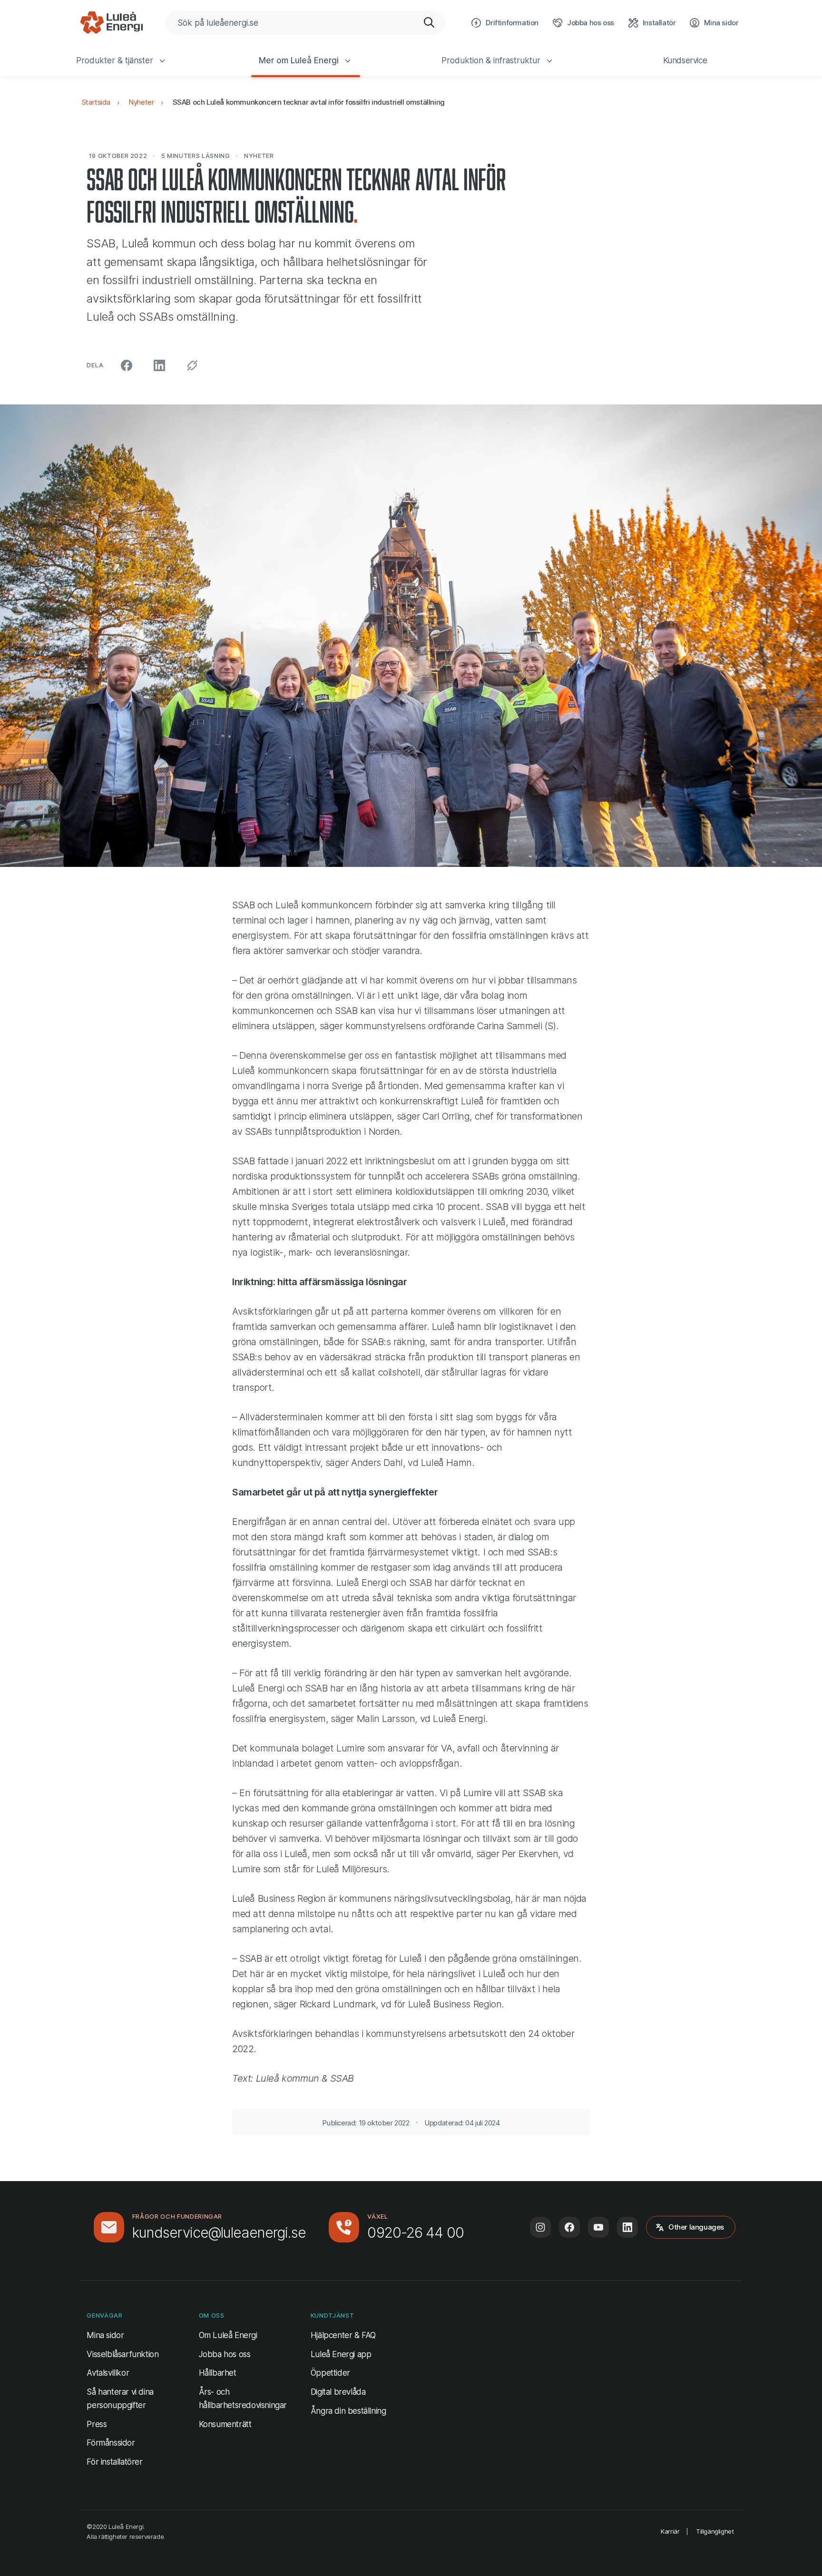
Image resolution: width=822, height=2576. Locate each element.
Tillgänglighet (715, 2531)
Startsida (96, 102)
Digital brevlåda (338, 2392)
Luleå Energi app (341, 2354)
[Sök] (430, 23)
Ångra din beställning (348, 2411)
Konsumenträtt (225, 2424)
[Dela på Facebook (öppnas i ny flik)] (127, 365)
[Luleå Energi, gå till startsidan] (111, 23)
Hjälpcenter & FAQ (343, 2335)
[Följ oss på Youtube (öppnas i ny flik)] (598, 2227)
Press (97, 2424)
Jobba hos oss (225, 2354)
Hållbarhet (218, 2373)
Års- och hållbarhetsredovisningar (243, 2398)
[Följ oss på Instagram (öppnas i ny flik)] (540, 2227)
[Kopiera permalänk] (192, 365)
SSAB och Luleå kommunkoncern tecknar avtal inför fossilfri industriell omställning (309, 102)
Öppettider (330, 2373)
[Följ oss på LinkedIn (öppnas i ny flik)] (627, 2227)
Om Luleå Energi (228, 2335)
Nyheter (141, 102)
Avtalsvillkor (108, 2373)
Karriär (670, 2531)
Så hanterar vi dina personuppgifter (120, 2398)
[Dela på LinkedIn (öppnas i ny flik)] (159, 365)
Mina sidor (105, 2335)
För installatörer (114, 2462)
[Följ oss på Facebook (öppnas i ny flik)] (569, 2227)
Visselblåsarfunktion (122, 2354)
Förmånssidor (111, 2443)
